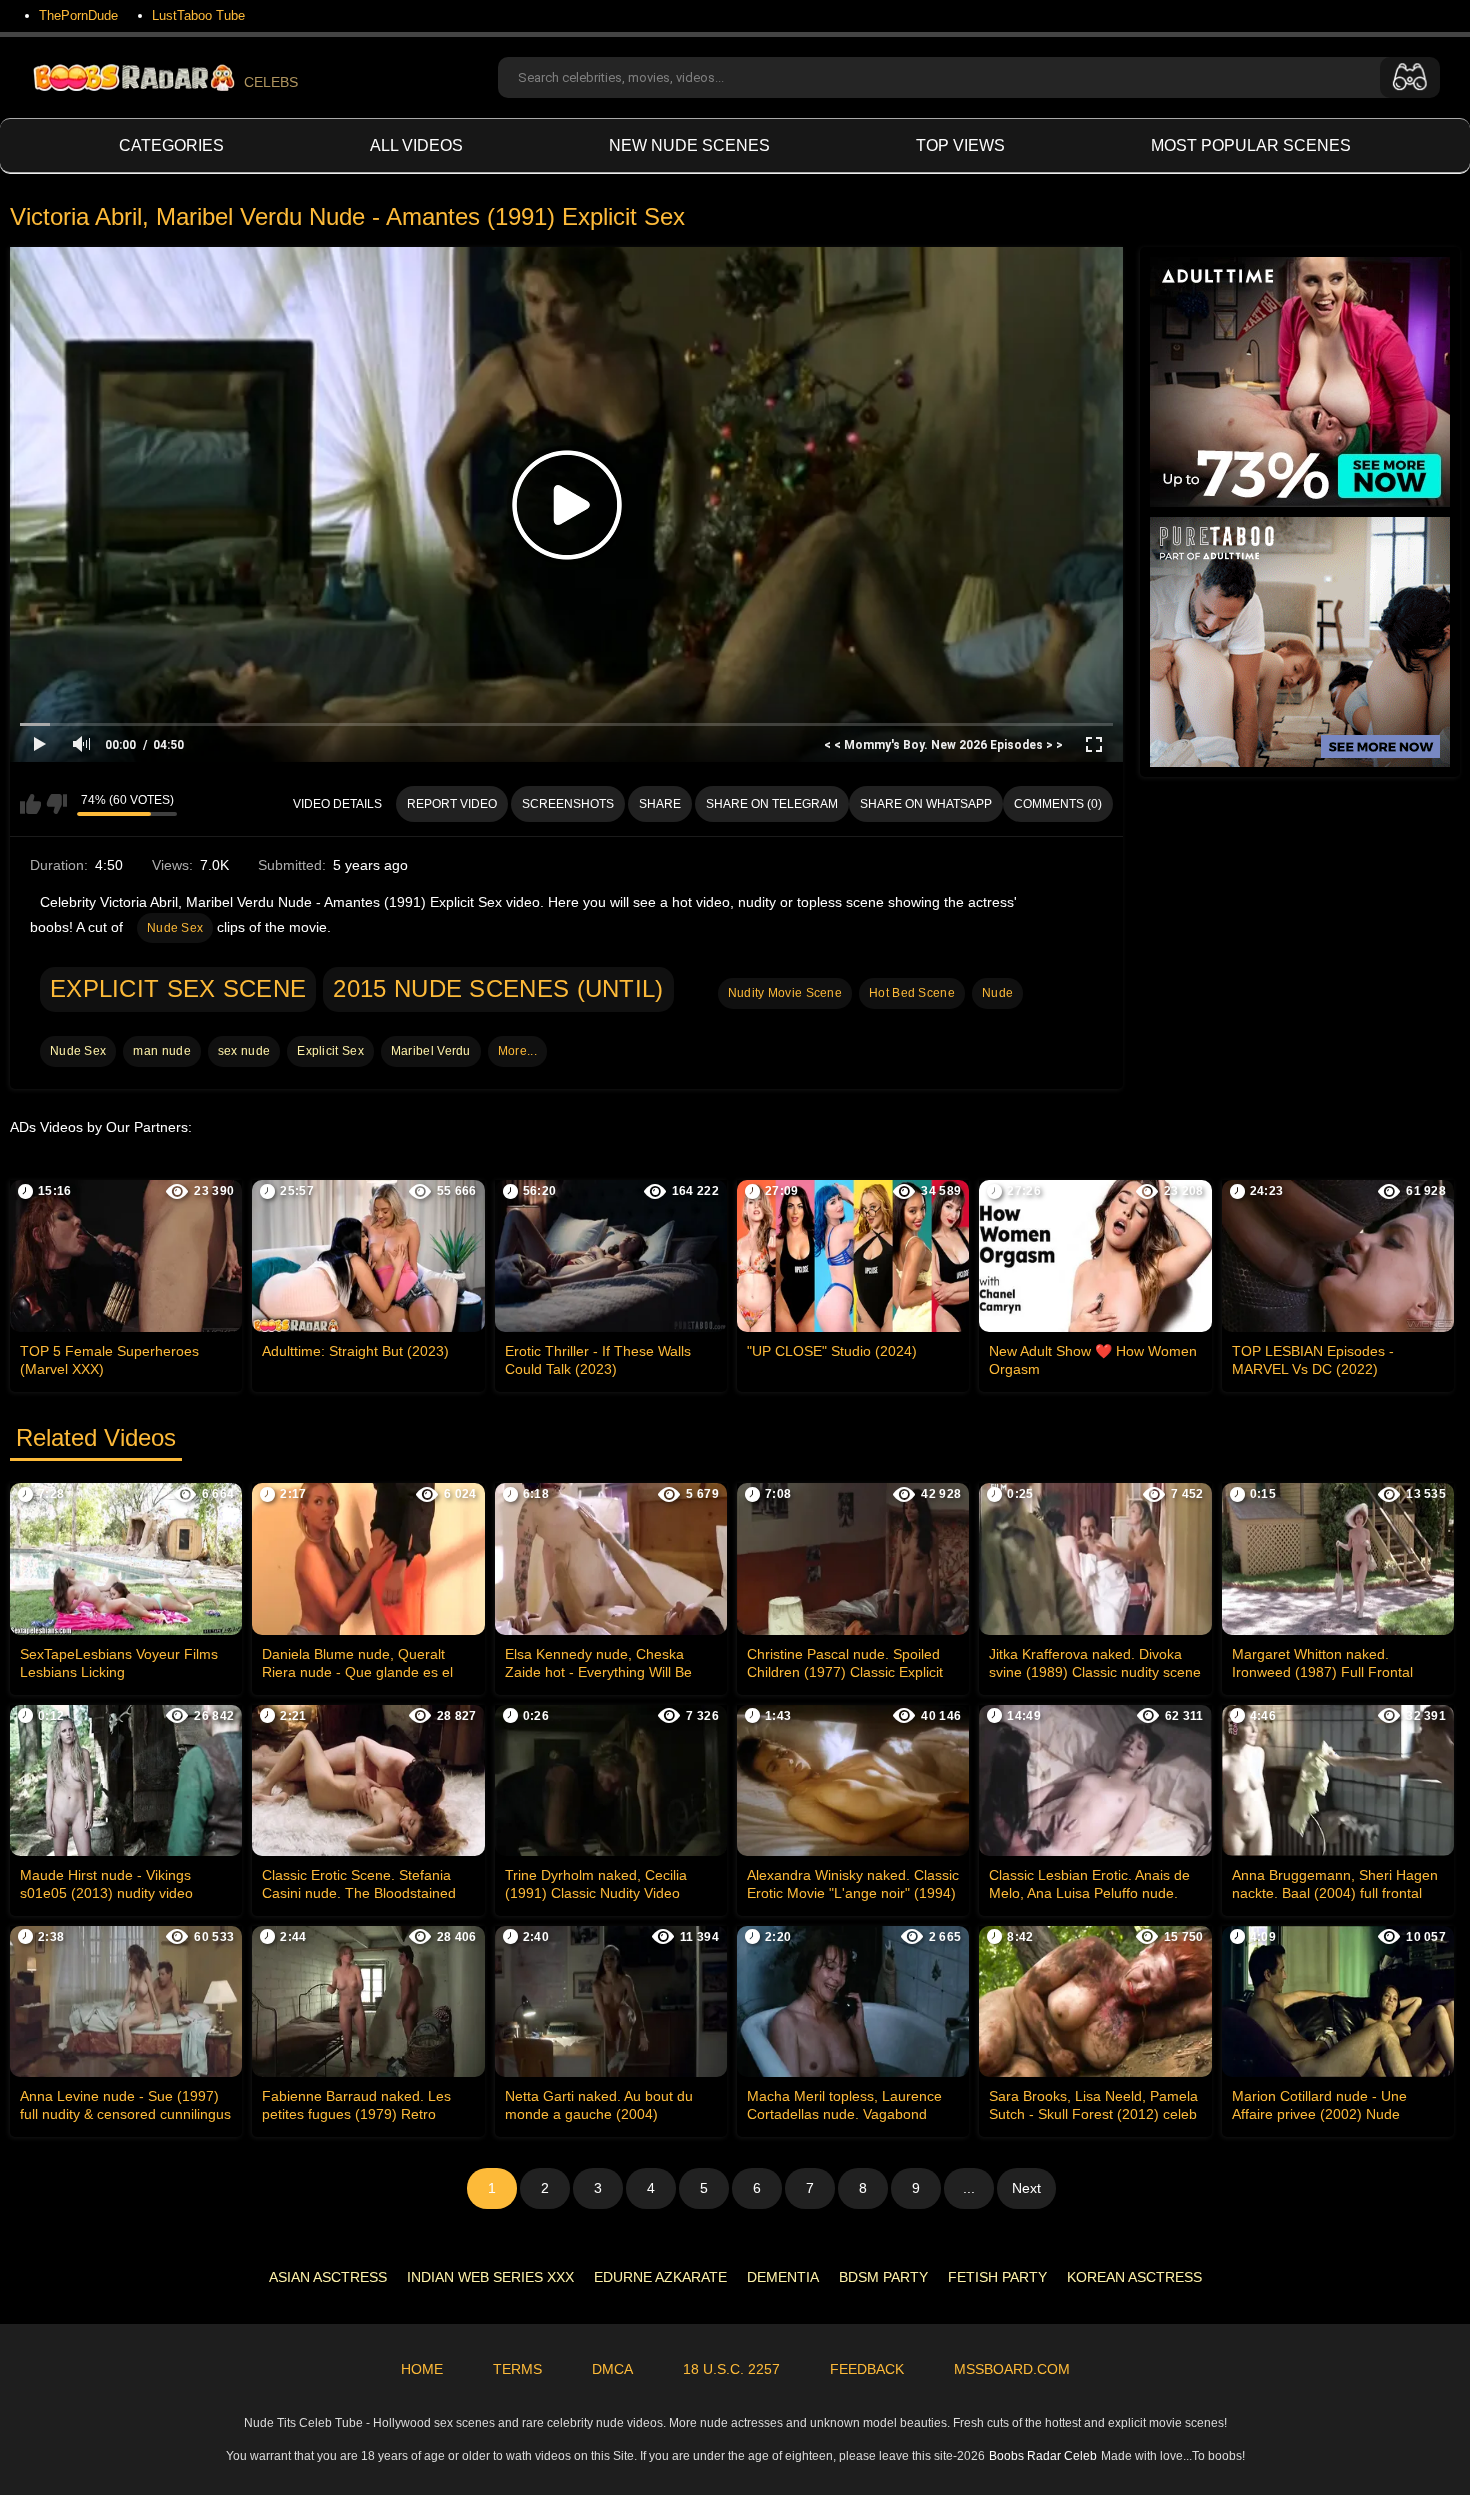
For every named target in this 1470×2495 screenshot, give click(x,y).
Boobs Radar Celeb (1043, 2456)
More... (517, 1051)
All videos (416, 145)
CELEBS (271, 82)
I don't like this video (56, 804)
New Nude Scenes (689, 145)
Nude (997, 993)
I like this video (30, 804)
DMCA (612, 2369)
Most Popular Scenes (1251, 145)
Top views (960, 145)
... (969, 2188)
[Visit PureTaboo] (1300, 642)
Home (422, 2369)
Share (660, 804)
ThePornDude (78, 15)
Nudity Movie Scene (785, 993)
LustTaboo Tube (198, 15)
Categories (171, 145)
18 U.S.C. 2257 (731, 2369)
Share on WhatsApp (926, 804)
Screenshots (568, 804)
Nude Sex (175, 928)
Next (1026, 2188)
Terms (517, 2369)
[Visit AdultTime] (1300, 382)
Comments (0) (1058, 804)
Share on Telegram (772, 804)
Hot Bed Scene (912, 993)
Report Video (452, 804)
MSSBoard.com (1012, 2369)
